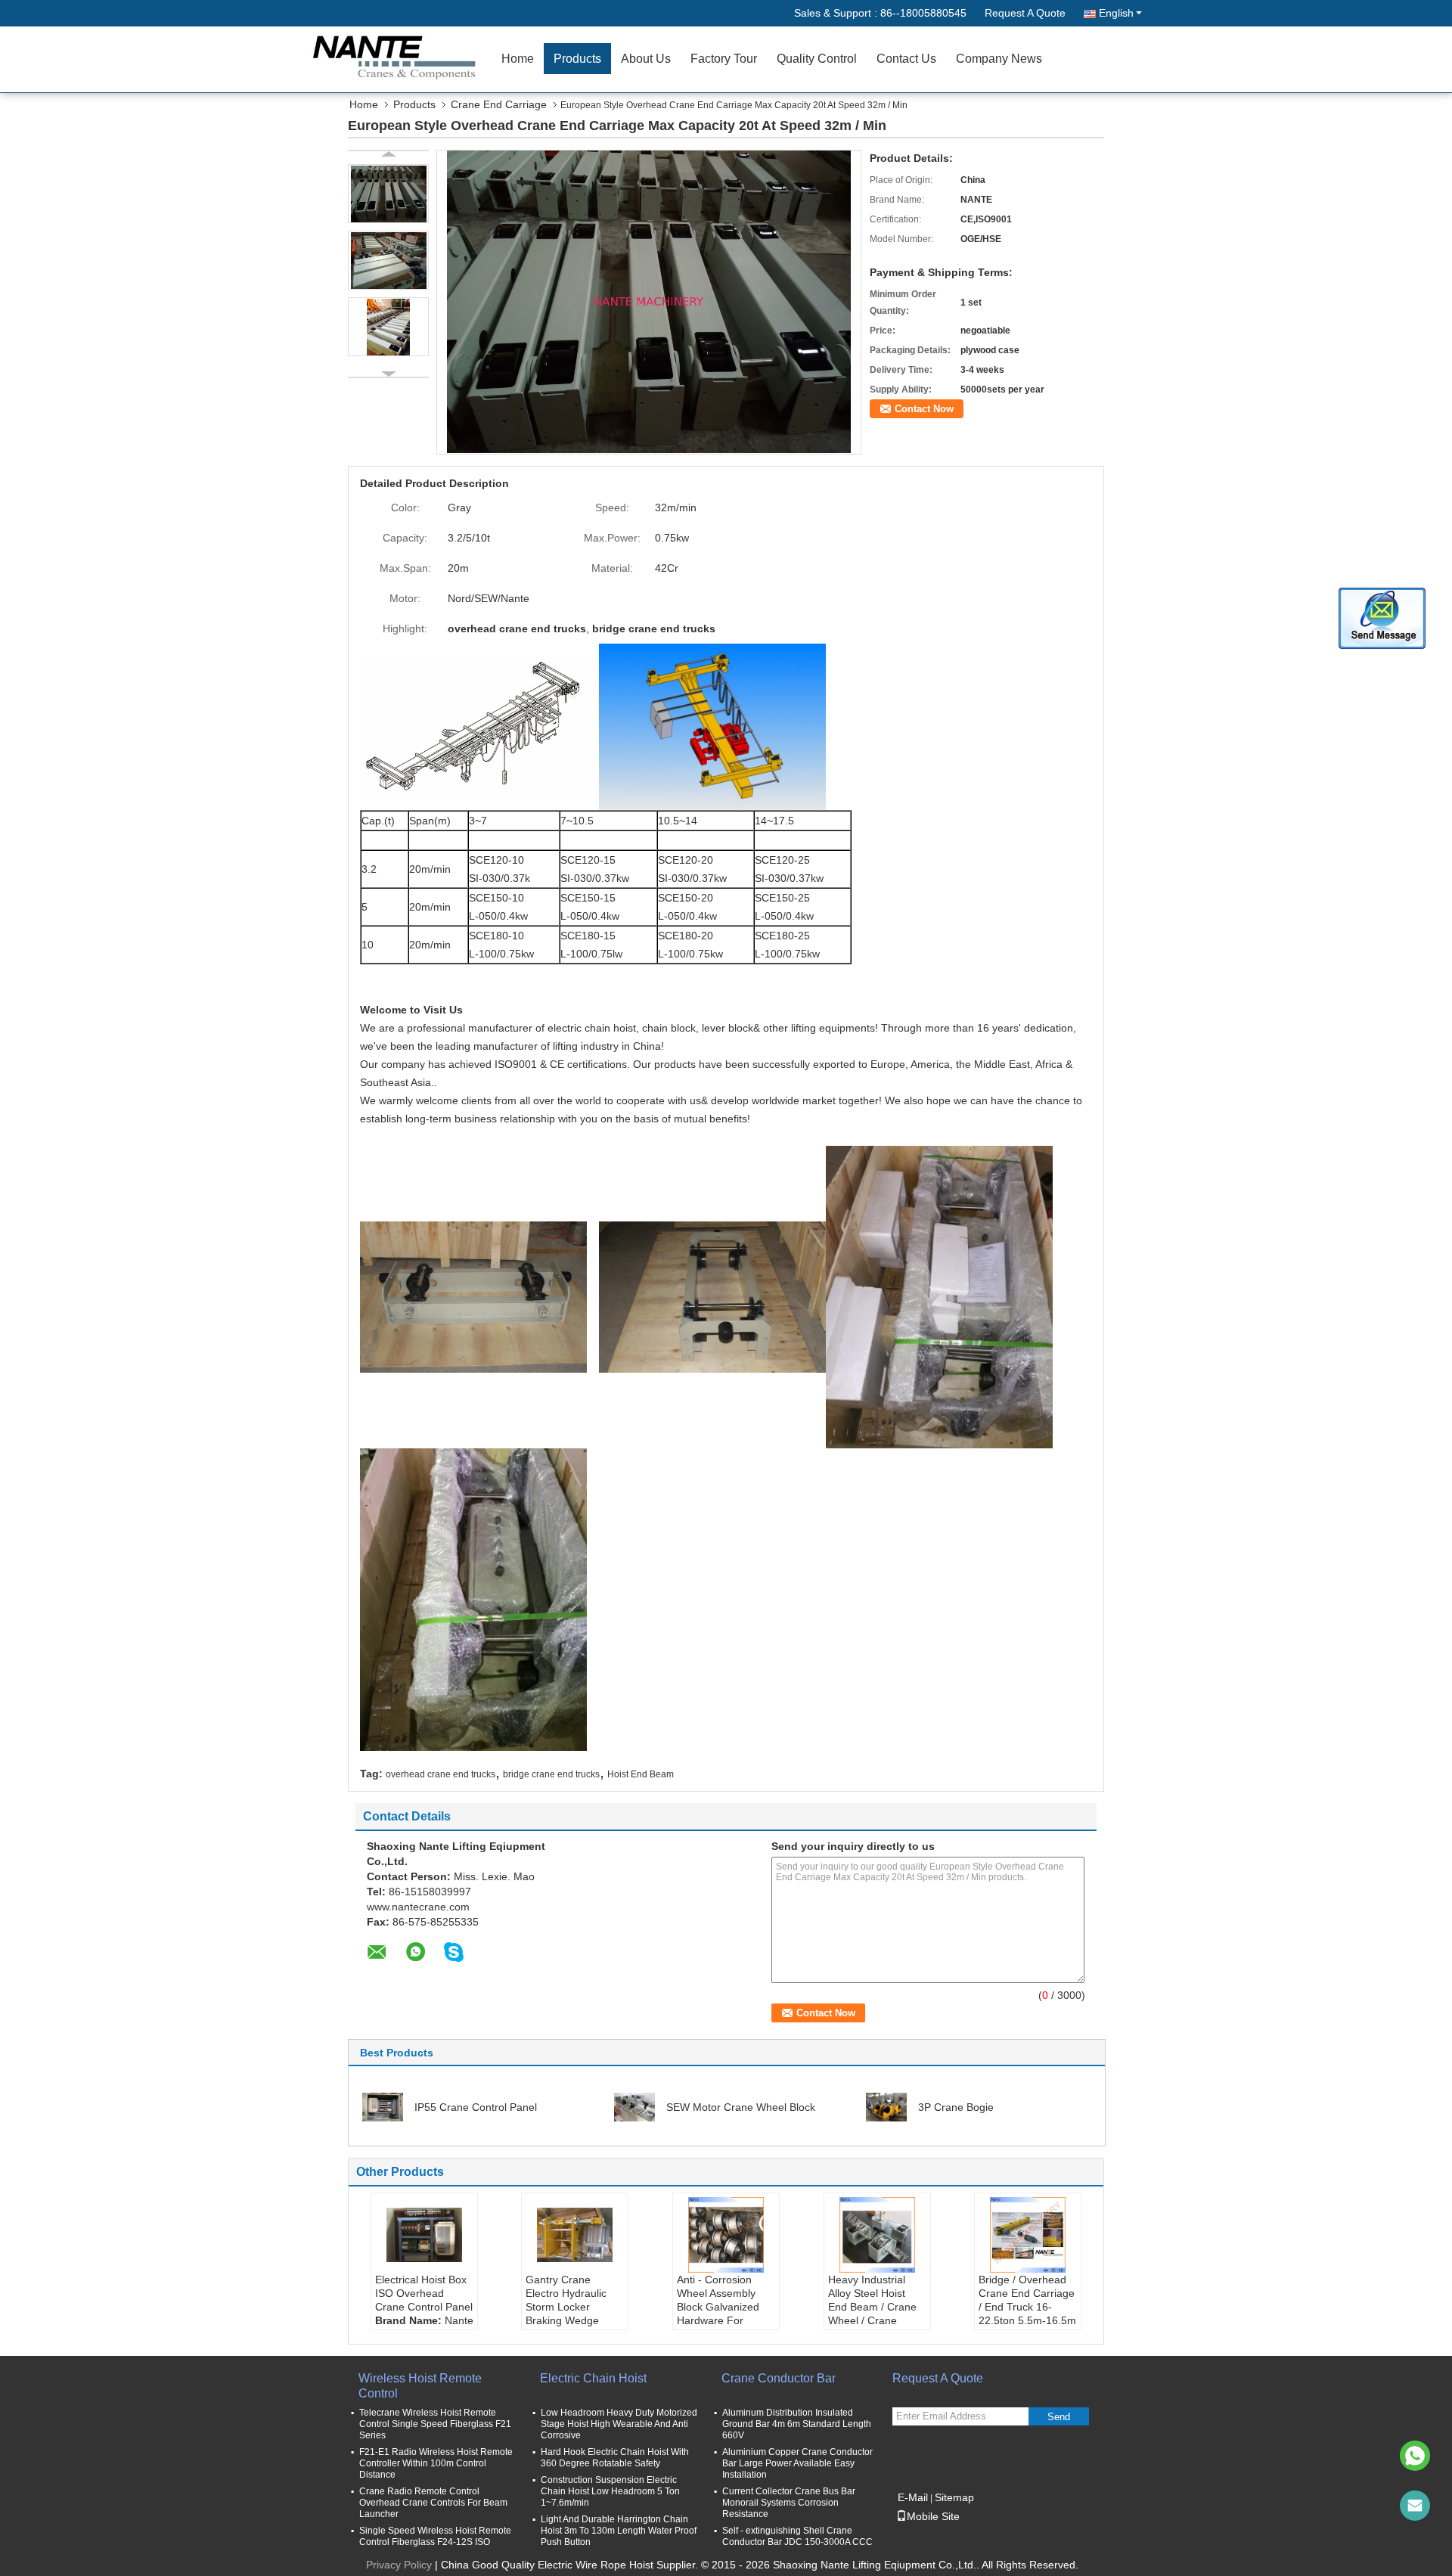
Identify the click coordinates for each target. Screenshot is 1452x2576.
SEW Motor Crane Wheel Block (741, 2107)
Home (518, 59)
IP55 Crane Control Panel (476, 2107)
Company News (999, 59)
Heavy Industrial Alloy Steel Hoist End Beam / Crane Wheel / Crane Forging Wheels (872, 2307)
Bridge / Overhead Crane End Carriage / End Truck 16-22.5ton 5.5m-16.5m (1027, 2300)
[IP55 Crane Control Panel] (383, 2106)
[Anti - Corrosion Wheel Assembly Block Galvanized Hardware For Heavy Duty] (726, 2235)
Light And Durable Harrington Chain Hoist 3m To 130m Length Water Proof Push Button (619, 2531)
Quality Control (817, 59)
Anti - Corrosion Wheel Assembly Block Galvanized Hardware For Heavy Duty (718, 2307)
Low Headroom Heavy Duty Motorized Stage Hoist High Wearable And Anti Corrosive (619, 2424)
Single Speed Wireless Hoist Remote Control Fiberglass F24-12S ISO (435, 2536)
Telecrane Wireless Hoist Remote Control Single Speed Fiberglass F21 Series (435, 2424)
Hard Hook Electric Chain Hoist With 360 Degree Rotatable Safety (615, 2458)
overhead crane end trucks (441, 1774)
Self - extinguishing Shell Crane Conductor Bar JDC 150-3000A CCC (797, 2536)
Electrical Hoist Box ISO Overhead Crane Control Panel (424, 2293)
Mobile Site (933, 2516)
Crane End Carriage (499, 104)
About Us (646, 59)
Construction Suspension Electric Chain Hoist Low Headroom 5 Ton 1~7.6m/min (610, 2491)
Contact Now (924, 409)
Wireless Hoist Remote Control (420, 2386)
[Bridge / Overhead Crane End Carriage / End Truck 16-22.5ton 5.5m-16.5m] (1028, 2235)
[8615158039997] (1415, 2456)
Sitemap (954, 2497)
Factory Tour (724, 59)
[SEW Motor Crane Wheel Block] (634, 2106)
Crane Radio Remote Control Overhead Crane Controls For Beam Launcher (433, 2503)
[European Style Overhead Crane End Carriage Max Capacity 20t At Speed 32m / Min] (649, 301)
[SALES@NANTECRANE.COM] (1415, 2506)
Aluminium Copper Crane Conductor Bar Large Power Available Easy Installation (797, 2463)
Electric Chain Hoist (593, 2378)
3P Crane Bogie (956, 2107)
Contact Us (906, 59)
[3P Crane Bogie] (886, 2106)
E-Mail (913, 2497)
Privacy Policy (399, 2565)
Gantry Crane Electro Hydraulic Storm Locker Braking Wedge (566, 2300)
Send (1059, 2417)
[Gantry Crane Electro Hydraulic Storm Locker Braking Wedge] (575, 2235)
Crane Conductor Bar (779, 2378)
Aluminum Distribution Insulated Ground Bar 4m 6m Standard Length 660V (797, 2424)
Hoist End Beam (641, 1774)
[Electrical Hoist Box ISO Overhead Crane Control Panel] (424, 2235)
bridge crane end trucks (551, 1774)
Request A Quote (1025, 13)
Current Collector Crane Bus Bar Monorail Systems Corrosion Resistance (789, 2503)
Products (577, 59)
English (1116, 13)
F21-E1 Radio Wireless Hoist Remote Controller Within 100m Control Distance (436, 2463)
